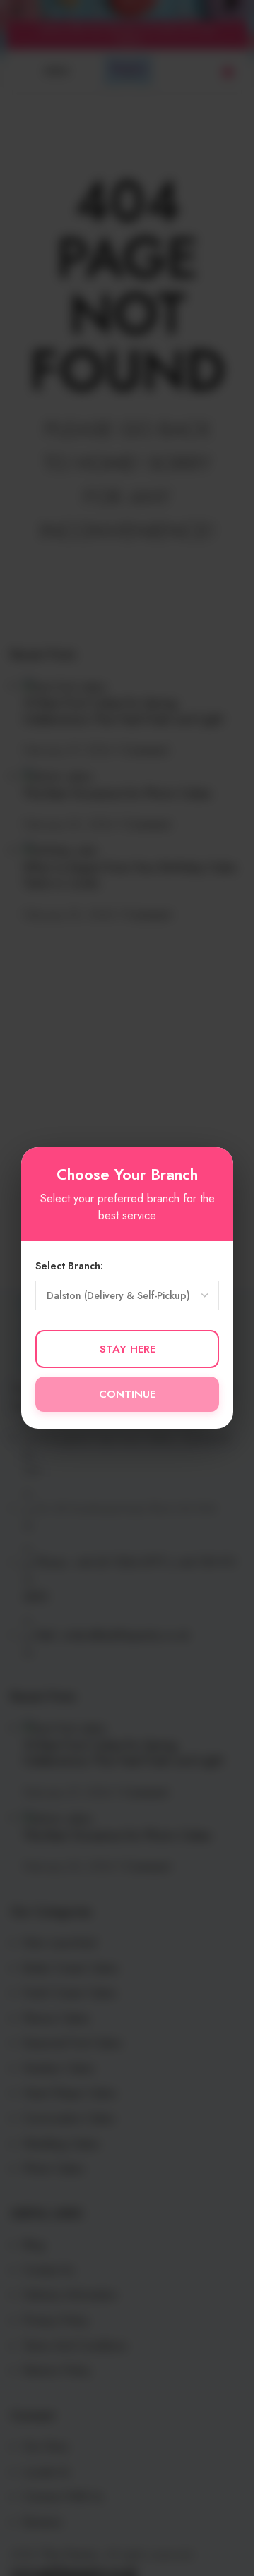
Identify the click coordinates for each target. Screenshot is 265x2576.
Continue (127, 1394)
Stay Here (128, 1349)
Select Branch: (69, 1266)
